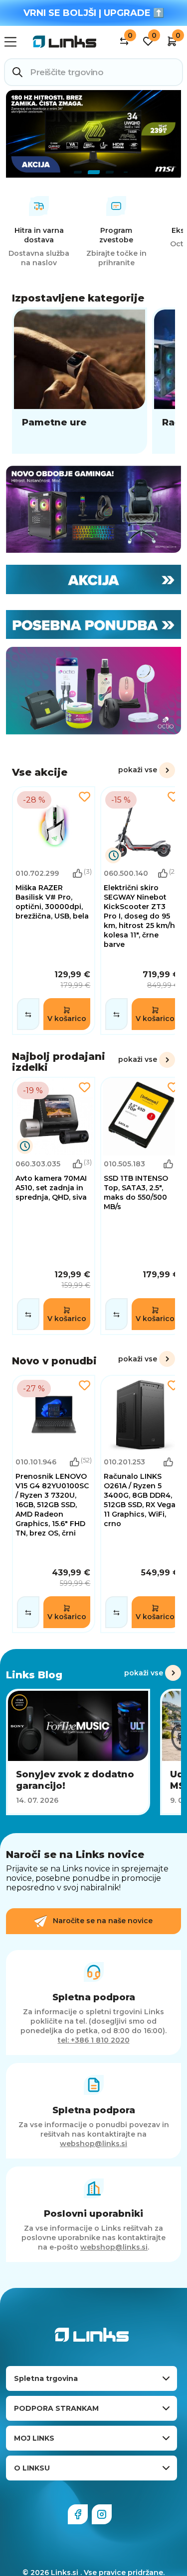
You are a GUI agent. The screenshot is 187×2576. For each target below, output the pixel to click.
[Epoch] (93, 510)
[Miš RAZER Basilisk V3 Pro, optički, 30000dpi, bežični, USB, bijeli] (54, 911)
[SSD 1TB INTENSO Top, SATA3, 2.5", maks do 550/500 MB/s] (142, 1206)
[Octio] (93, 691)
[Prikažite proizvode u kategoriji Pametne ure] (80, 381)
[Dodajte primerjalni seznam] (28, 1014)
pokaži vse (138, 770)
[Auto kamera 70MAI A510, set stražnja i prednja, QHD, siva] (54, 1206)
